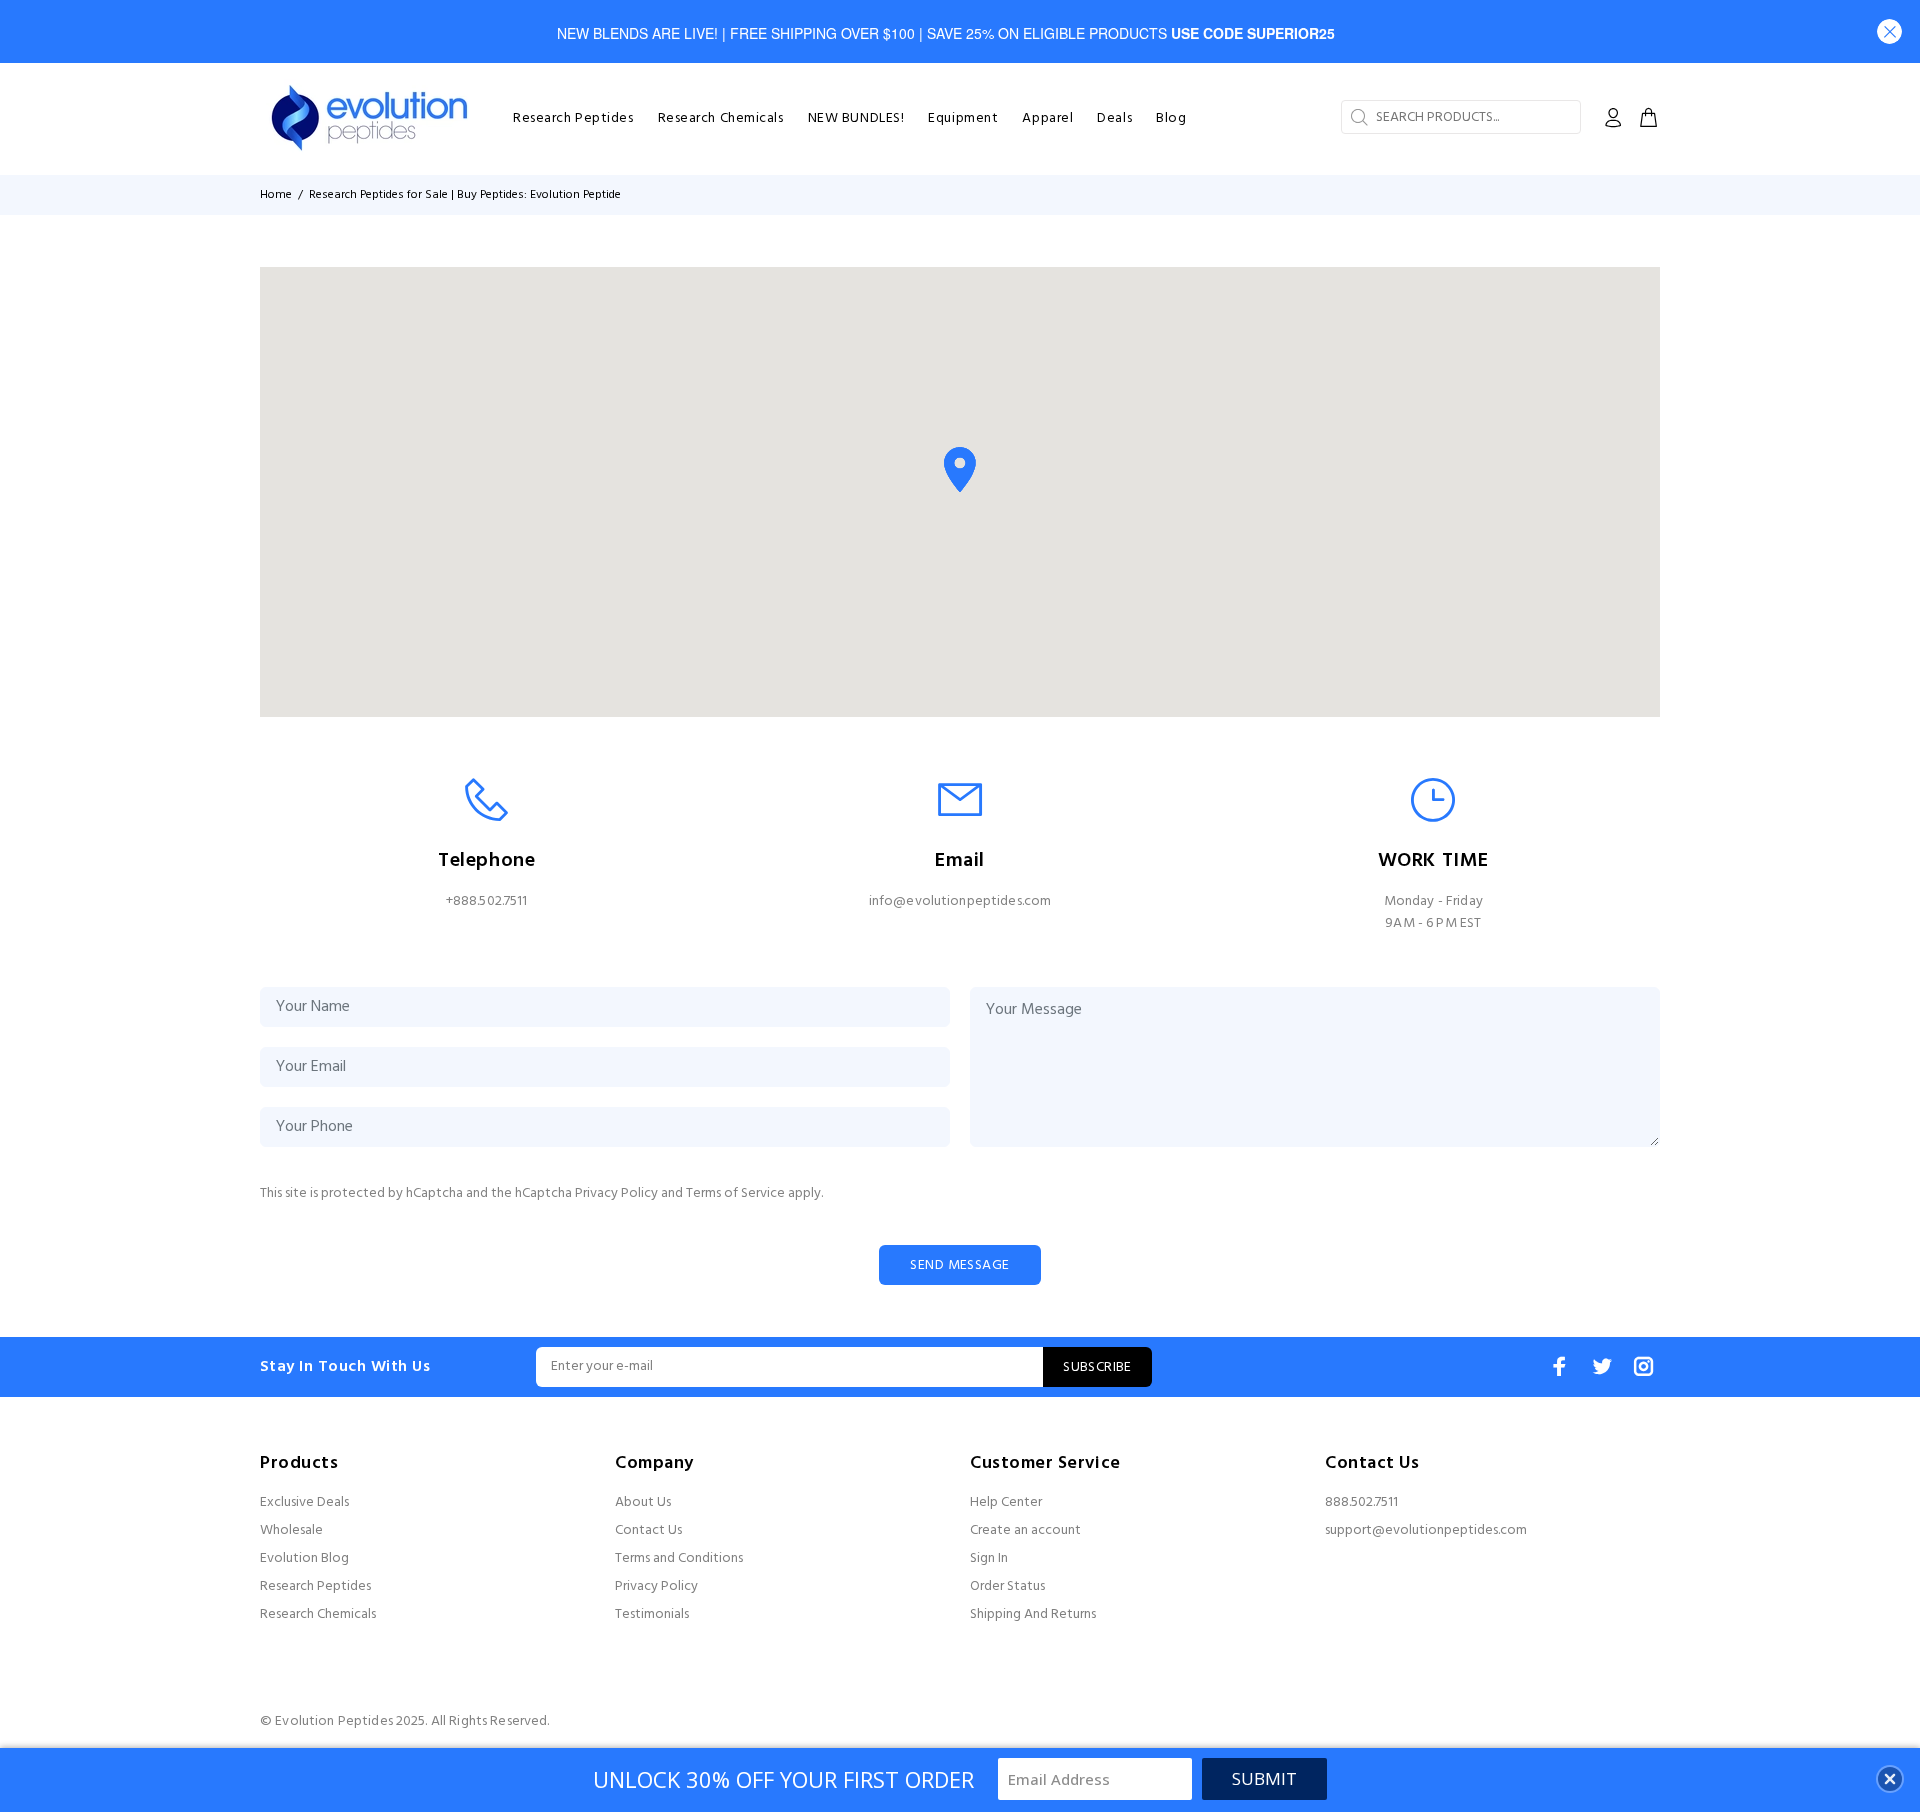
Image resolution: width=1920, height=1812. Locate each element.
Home (276, 195)
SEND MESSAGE (959, 1265)
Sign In (989, 1558)
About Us (643, 1502)
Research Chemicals (318, 1614)
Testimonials (652, 1614)
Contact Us (648, 1530)
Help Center (1006, 1502)
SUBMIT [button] (1264, 1778)
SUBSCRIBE (1097, 1367)
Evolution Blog (304, 1558)
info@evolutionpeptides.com (960, 901)
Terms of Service (735, 1193)
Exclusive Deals (304, 1502)
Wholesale (291, 1530)
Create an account (1025, 1530)
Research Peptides (315, 1586)
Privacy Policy (616, 1193)
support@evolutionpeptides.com (1426, 1530)
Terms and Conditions (679, 1558)
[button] (1889, 31)
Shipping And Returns (1033, 1614)
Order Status (1007, 1586)
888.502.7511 (1361, 1502)
